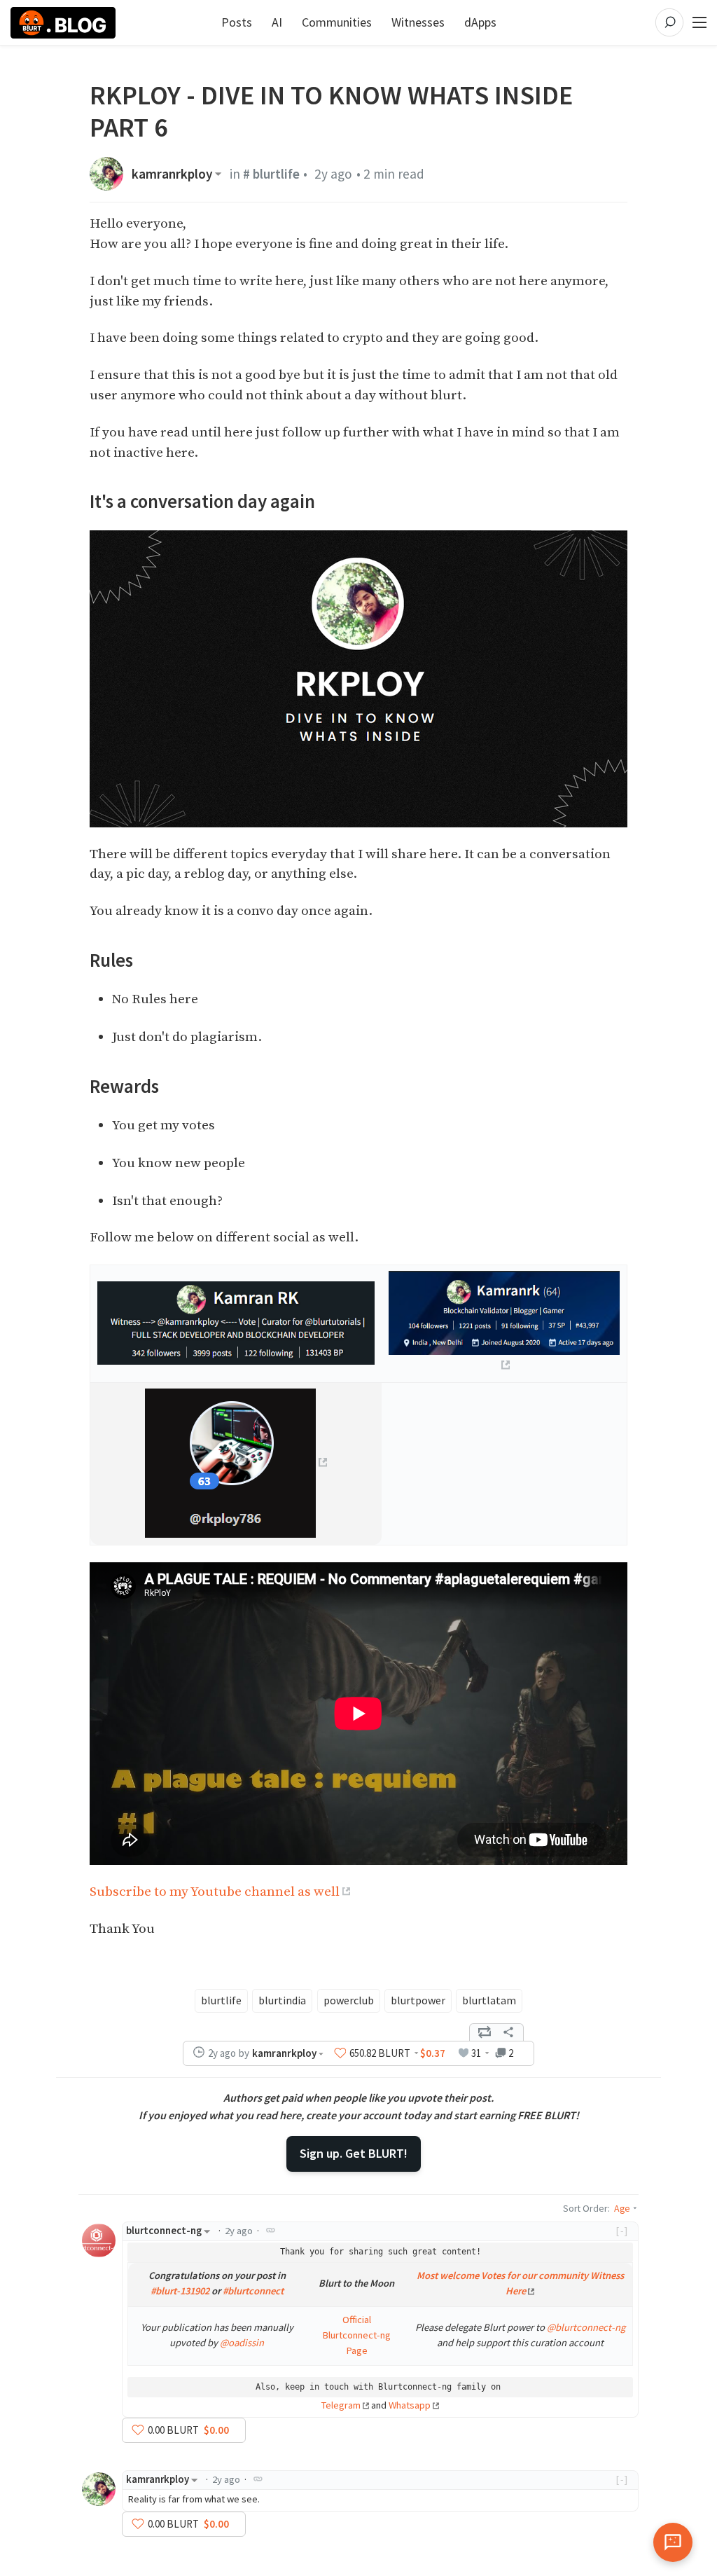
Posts (237, 22)
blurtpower (418, 2000)
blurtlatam (489, 2000)
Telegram (341, 2405)
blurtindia (282, 2000)
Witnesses (418, 22)
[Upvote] (340, 2053)
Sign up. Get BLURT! (354, 2153)
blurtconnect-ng (164, 2231)
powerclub (349, 2000)
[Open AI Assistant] (673, 2542)
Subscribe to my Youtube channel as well (215, 1892)
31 (476, 2053)
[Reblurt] (485, 2032)
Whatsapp (410, 2405)
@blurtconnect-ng (586, 2327)
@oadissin (242, 2343)
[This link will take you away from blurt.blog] (236, 1462)
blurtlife (221, 2000)
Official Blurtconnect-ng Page (356, 2335)
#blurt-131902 (180, 2291)
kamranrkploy (172, 174)
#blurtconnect (253, 2291)
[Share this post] (508, 2032)
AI (277, 22)
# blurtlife (271, 174)
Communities (337, 22)
